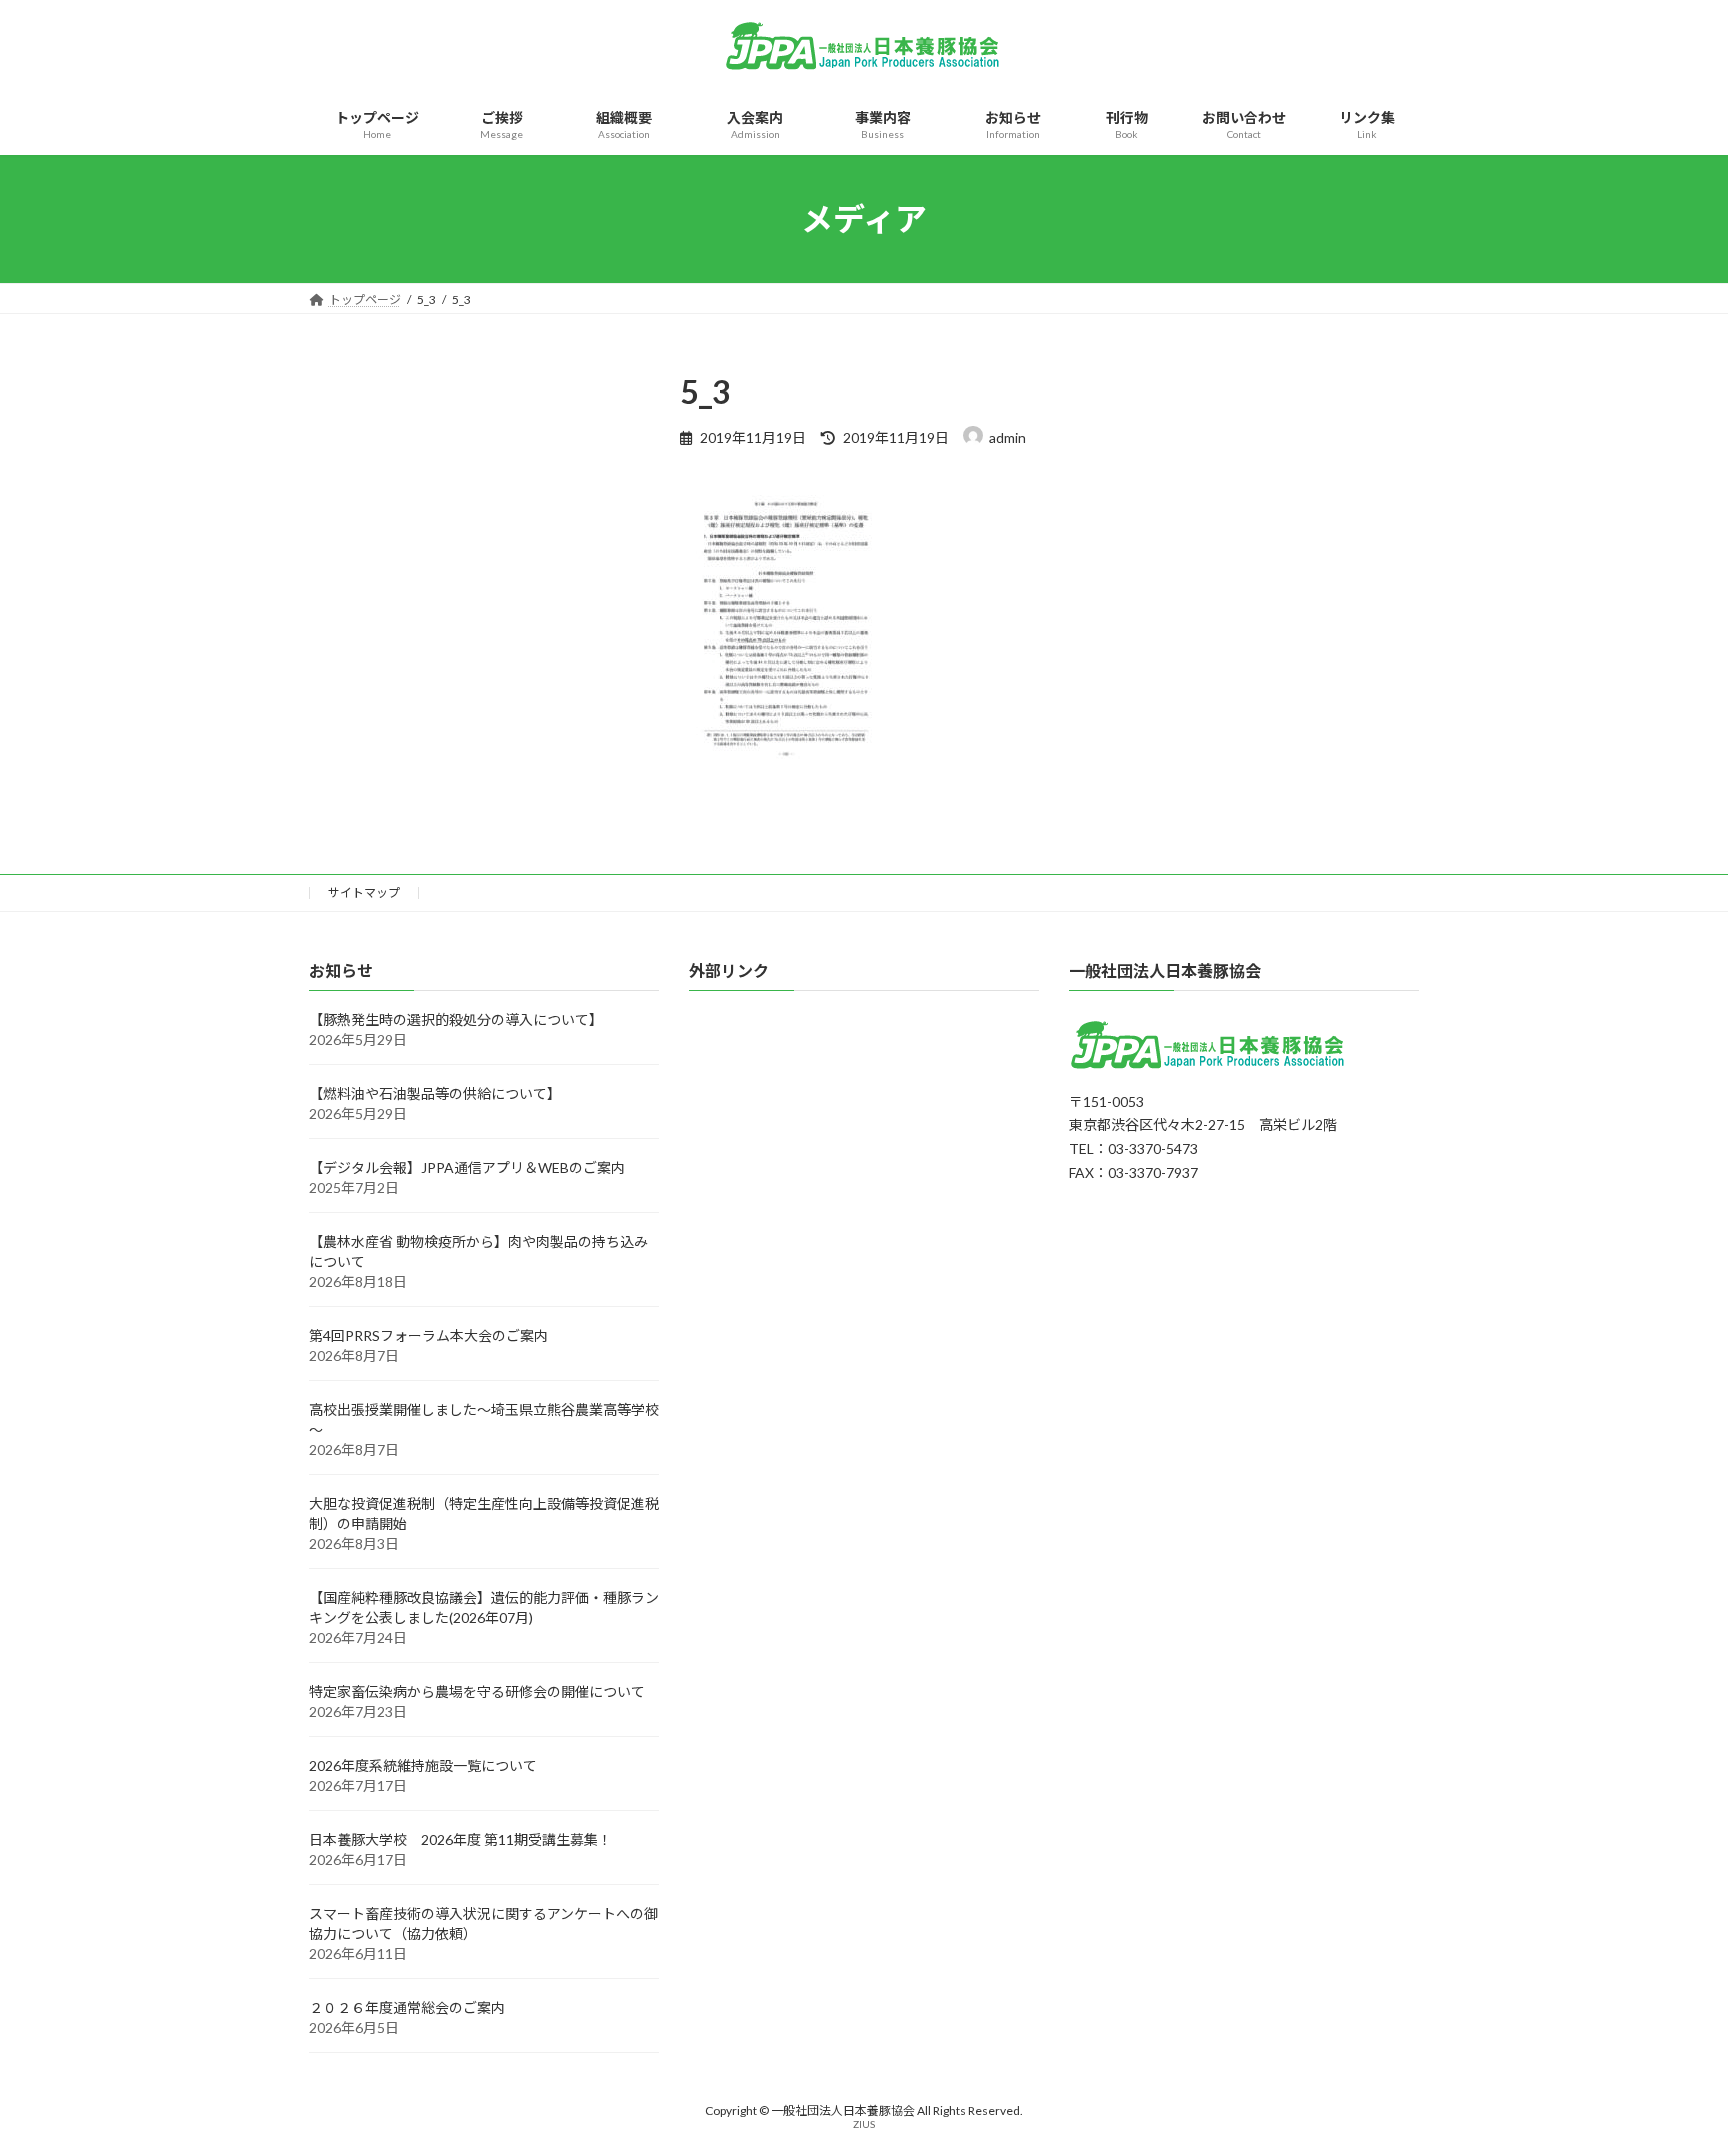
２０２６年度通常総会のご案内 (407, 2007)
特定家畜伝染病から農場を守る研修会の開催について (477, 1691)
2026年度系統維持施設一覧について (423, 1765)
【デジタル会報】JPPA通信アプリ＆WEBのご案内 (467, 1167)
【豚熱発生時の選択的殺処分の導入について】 (456, 1019)
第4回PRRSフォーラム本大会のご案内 (428, 1335)
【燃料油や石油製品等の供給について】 (435, 1093)
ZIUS (864, 2124)
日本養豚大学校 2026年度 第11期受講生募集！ (460, 1839)
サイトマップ (364, 892)
